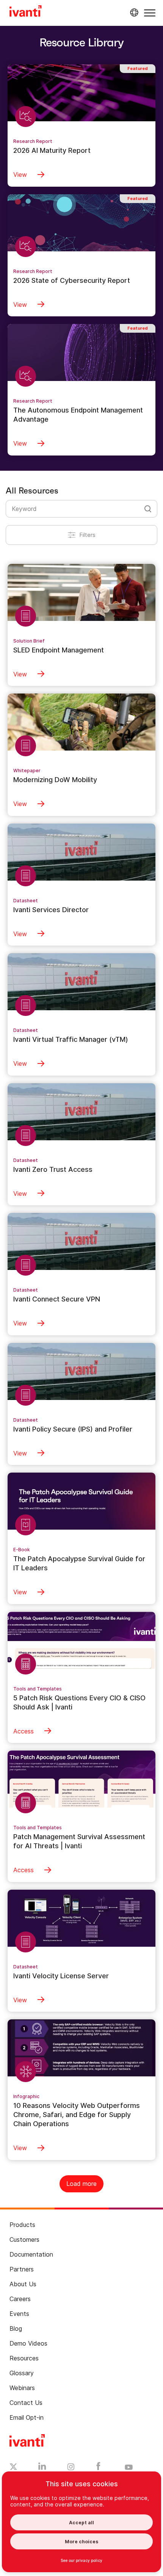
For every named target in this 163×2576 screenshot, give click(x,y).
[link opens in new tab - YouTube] (129, 2468)
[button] (150, 13)
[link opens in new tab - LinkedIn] (42, 2468)
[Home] (26, 12)
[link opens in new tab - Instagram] (71, 2468)
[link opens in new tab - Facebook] (98, 2468)
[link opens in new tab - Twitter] (13, 2468)
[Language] (133, 13)
